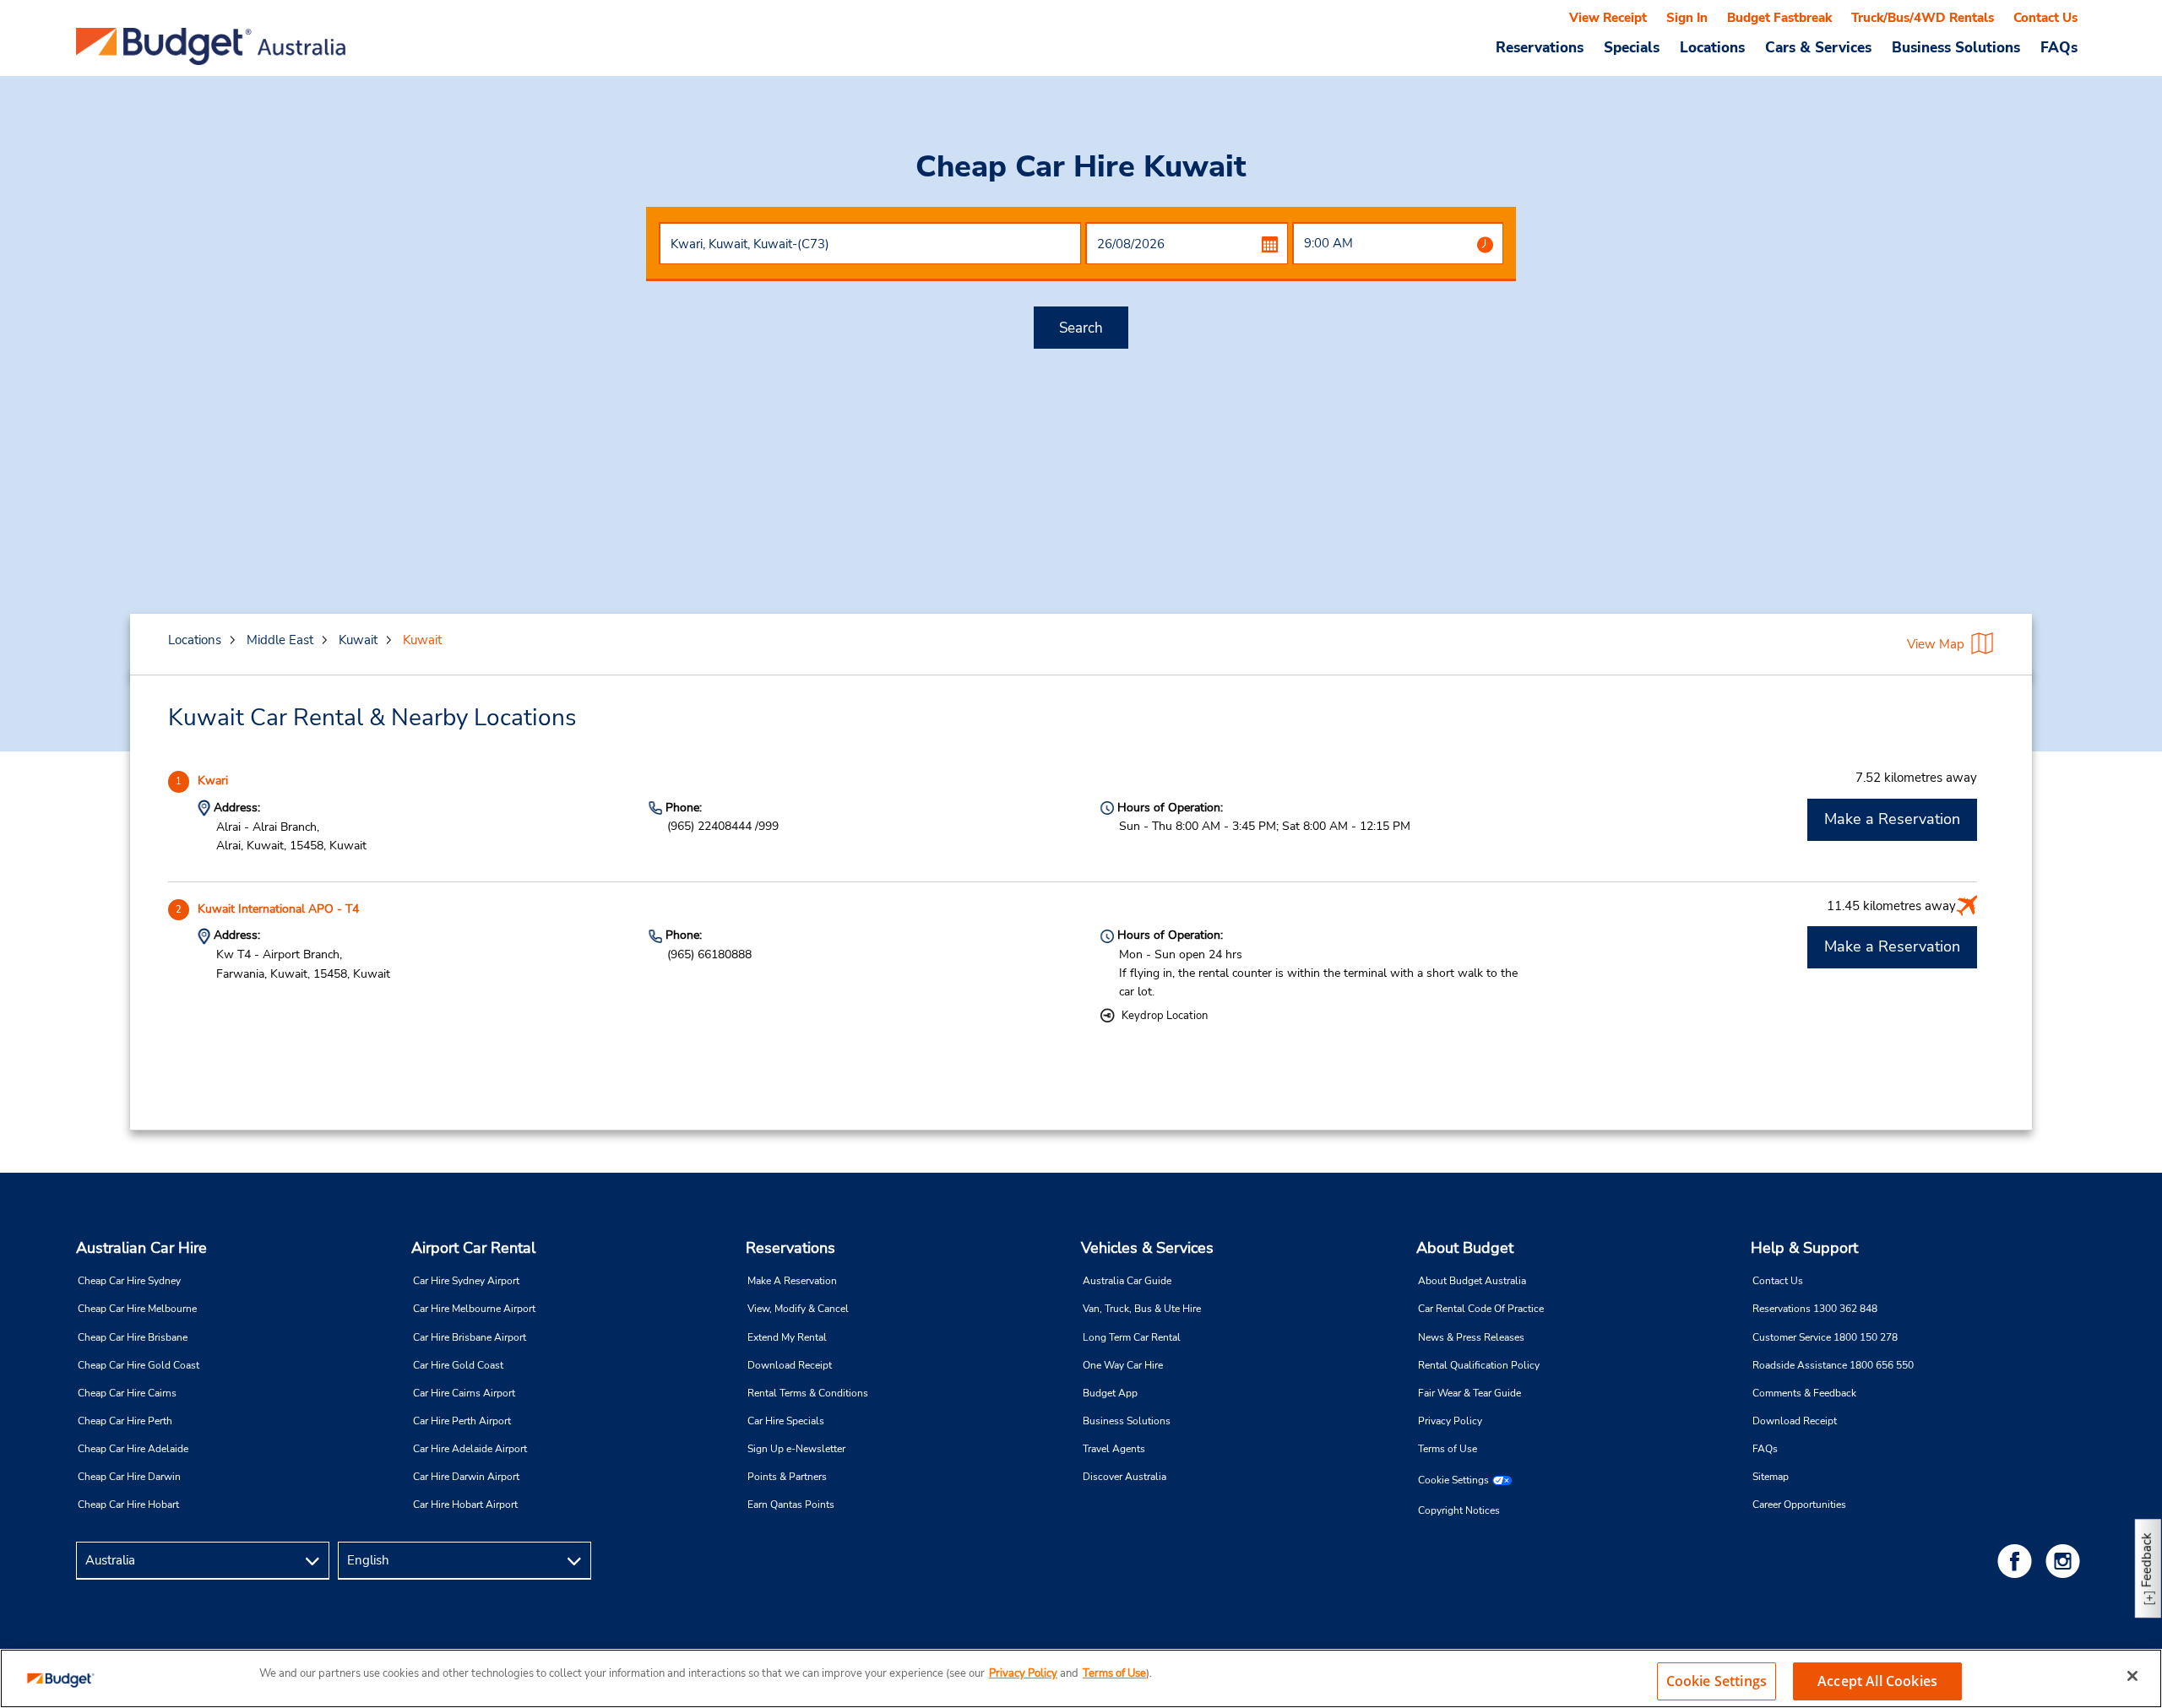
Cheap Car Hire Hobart (128, 1505)
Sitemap (1771, 1477)
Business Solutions (1127, 1421)
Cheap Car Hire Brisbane (133, 1337)
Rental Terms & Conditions (808, 1393)
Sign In (1687, 18)
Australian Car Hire (141, 1248)
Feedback (2147, 1560)
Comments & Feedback (1804, 1393)
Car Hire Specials (786, 1421)
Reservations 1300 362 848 (1815, 1309)
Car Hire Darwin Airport (466, 1477)
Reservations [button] (1540, 47)
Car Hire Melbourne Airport (474, 1309)
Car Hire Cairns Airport (464, 1393)
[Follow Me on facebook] (2018, 1561)
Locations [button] (1712, 47)
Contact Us (2045, 18)
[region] (1081, 1678)
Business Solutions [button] (1956, 47)
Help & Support (1804, 1248)
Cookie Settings (1453, 1480)
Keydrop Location (1165, 1016)
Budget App (1110, 1393)
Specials (1632, 47)
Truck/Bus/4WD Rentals (1923, 18)
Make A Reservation (792, 1281)
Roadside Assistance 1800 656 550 (1833, 1365)
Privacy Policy (1450, 1421)
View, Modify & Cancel (798, 1309)
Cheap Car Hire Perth (125, 1421)
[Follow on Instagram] (2066, 1561)
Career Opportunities (1799, 1505)
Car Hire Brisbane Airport (470, 1337)
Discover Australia (1124, 1477)
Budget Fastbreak (1779, 18)
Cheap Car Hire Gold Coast (139, 1365)
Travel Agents (1114, 1449)
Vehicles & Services (1147, 1248)
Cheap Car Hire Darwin (129, 1477)
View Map (1936, 644)
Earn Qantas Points (791, 1505)
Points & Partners (787, 1477)
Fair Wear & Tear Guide (1469, 1393)
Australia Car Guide (1127, 1281)
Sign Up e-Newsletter (796, 1449)
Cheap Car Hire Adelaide (133, 1449)
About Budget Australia (1472, 1281)
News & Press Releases (1471, 1337)
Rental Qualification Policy (1479, 1365)
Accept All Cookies (1877, 1681)
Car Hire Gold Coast (458, 1365)
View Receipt (1608, 18)
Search (1081, 328)
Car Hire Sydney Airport (466, 1281)
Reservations (790, 1248)
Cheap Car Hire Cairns (127, 1393)
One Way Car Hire (1123, 1365)
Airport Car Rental (473, 1248)
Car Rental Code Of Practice (1481, 1309)
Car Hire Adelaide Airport (470, 1449)
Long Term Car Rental (1132, 1337)
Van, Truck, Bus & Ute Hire (1142, 1309)
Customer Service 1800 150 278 (1825, 1337)
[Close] (2132, 1676)
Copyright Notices (1459, 1510)
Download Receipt (790, 1365)
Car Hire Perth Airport (462, 1421)
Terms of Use (1448, 1449)
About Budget (1465, 1248)
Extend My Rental (787, 1337)
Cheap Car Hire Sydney (129, 1281)
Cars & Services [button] (1818, 47)
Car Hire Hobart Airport (465, 1505)
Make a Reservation (1892, 819)
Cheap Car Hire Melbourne (137, 1309)
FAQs (2059, 47)
